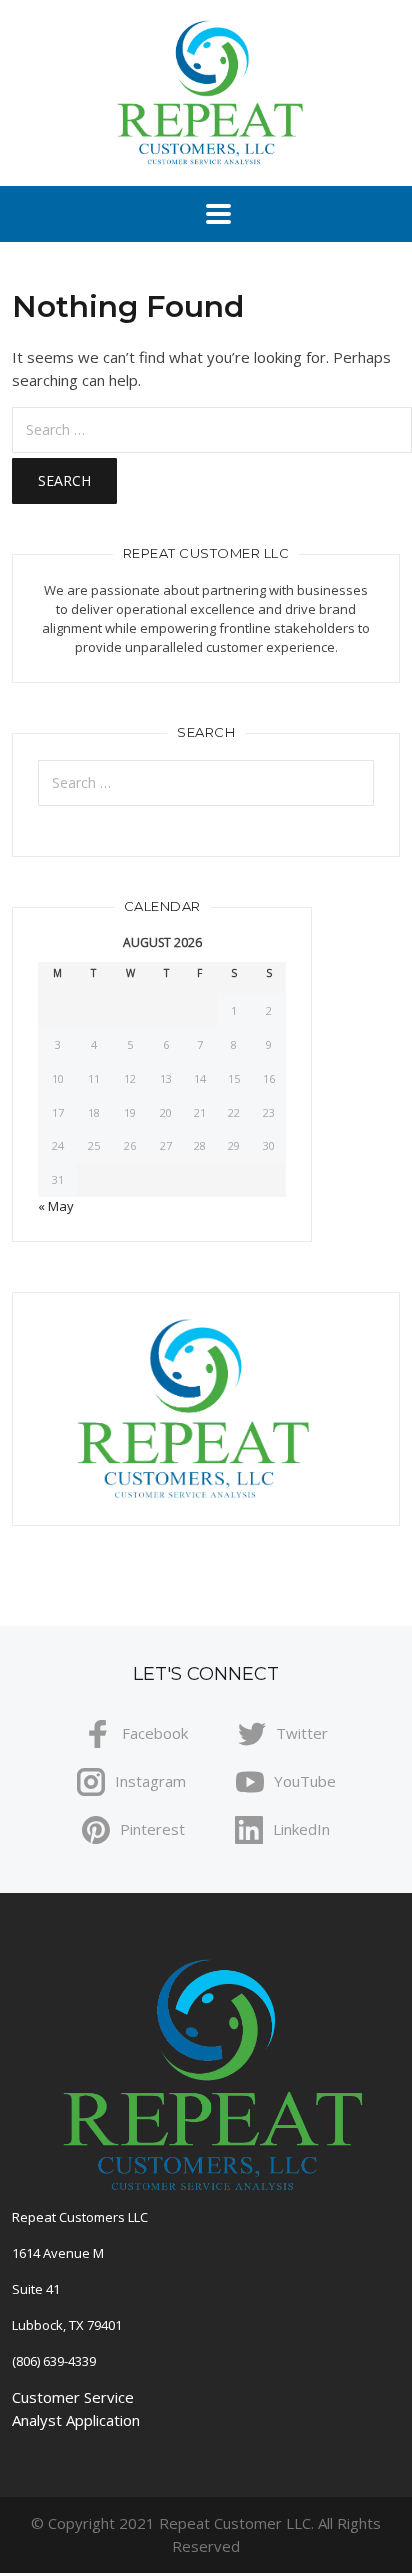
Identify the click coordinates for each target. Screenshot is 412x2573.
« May (56, 1206)
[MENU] (206, 214)
